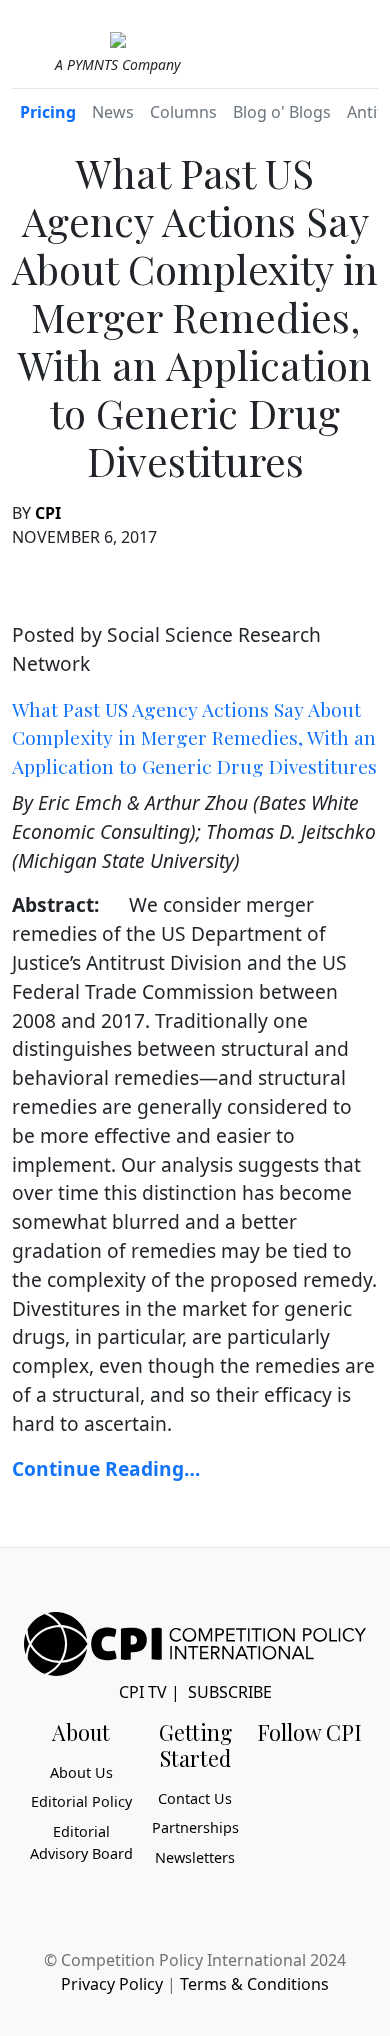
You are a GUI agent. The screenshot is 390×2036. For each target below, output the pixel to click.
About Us (81, 1772)
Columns (183, 112)
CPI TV (143, 1692)
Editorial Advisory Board (81, 1842)
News (113, 112)
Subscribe (230, 1692)
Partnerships (195, 1827)
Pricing (48, 112)
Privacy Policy (112, 1984)
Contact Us (195, 1798)
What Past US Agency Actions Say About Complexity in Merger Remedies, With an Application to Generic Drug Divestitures (194, 738)
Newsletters (195, 1857)
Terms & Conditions (254, 1984)
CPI (48, 513)
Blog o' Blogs (282, 112)
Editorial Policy (81, 1801)
